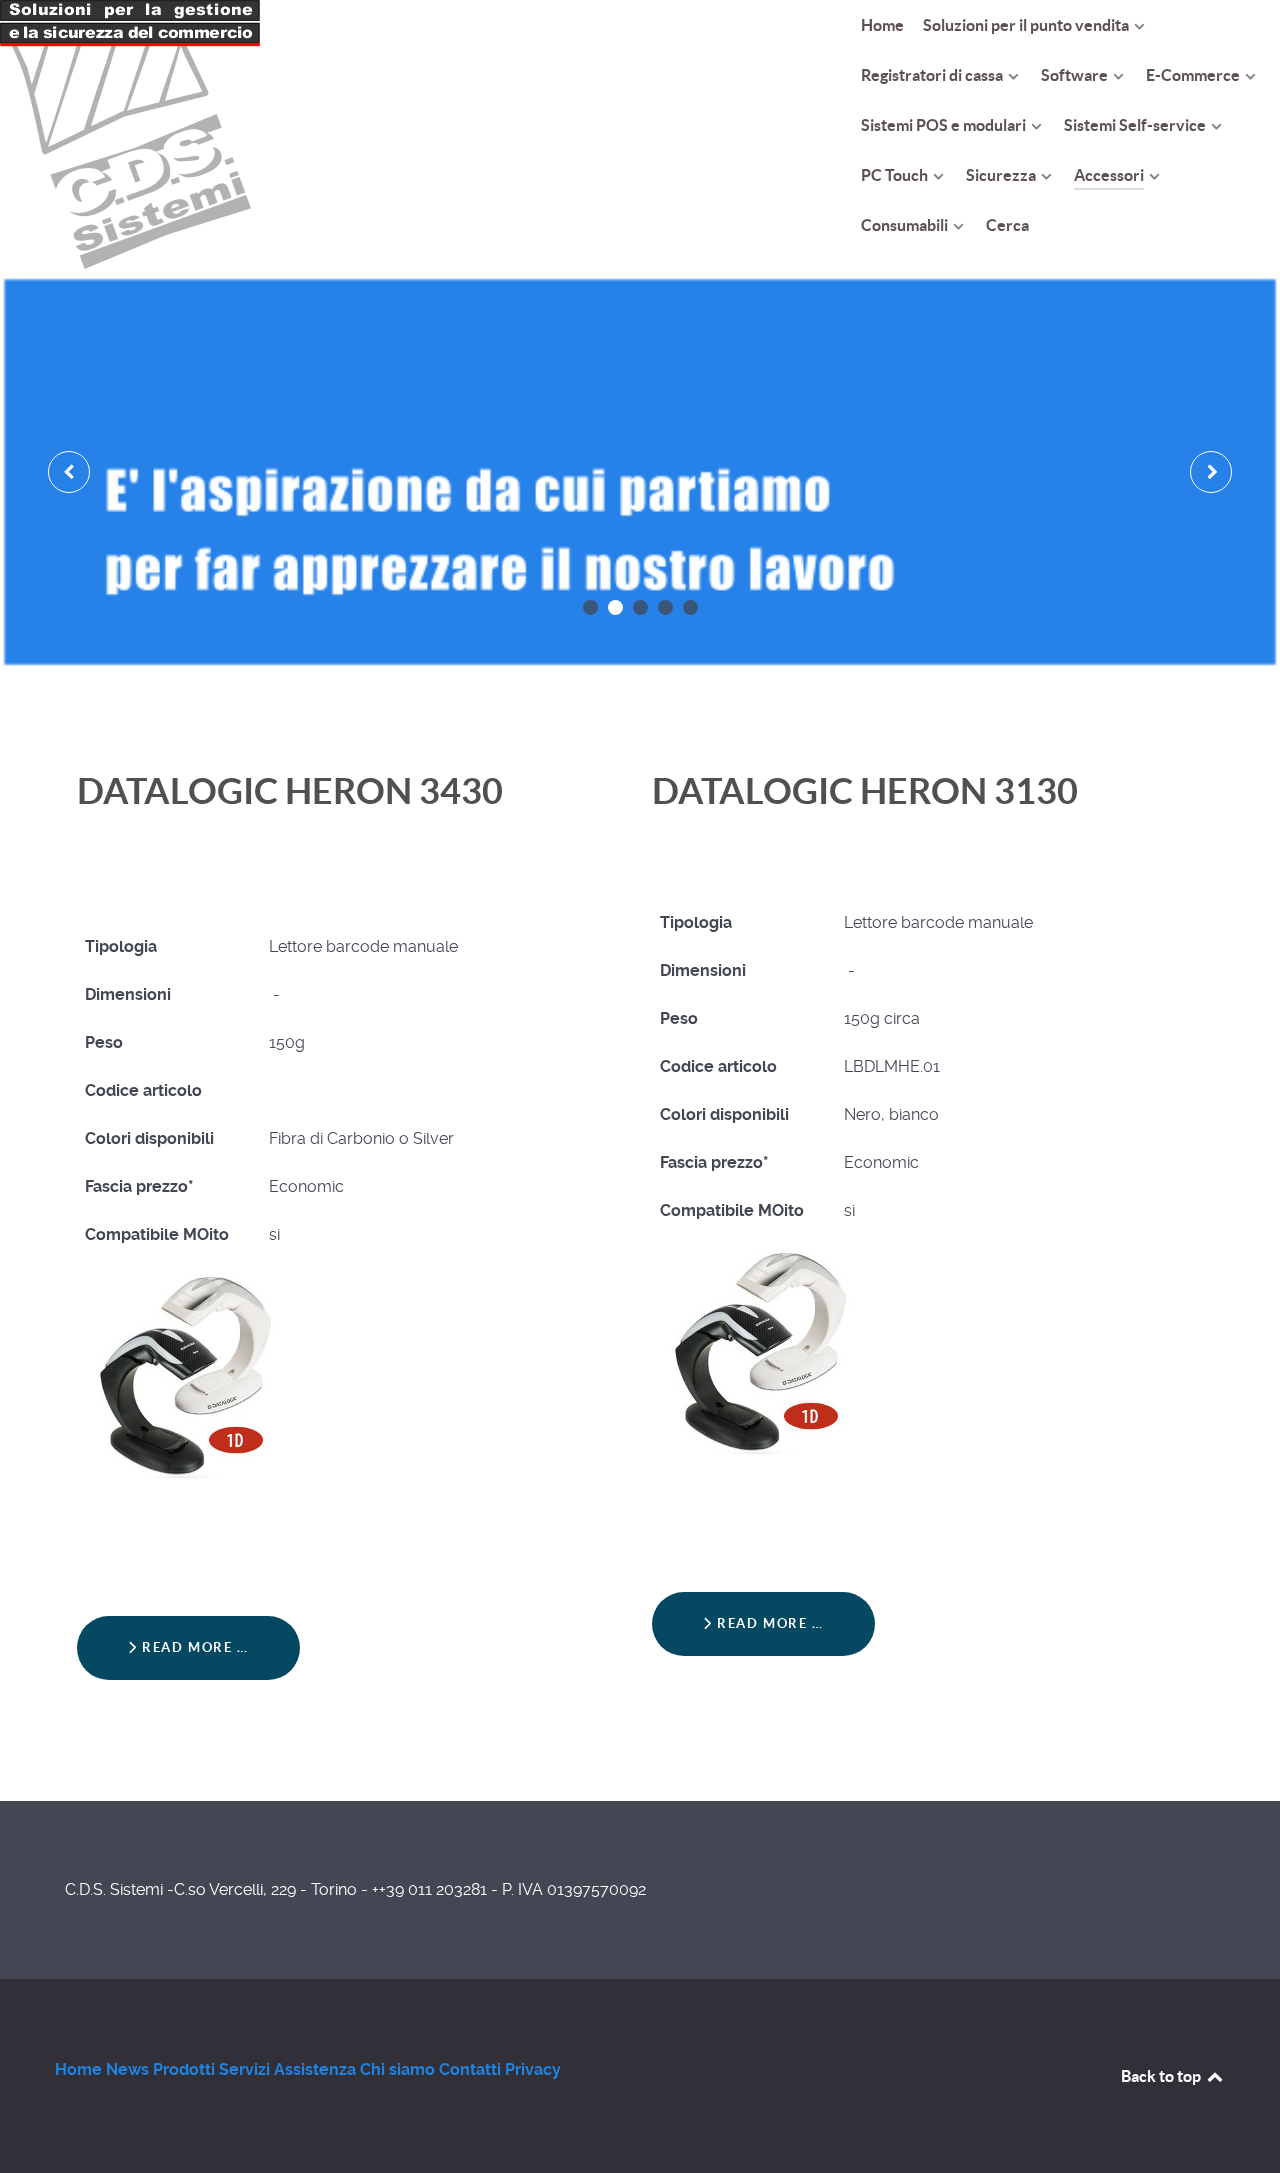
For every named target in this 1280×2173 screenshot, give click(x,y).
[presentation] (69, 472)
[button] (590, 607)
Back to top (1162, 2076)
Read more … (193, 1647)
